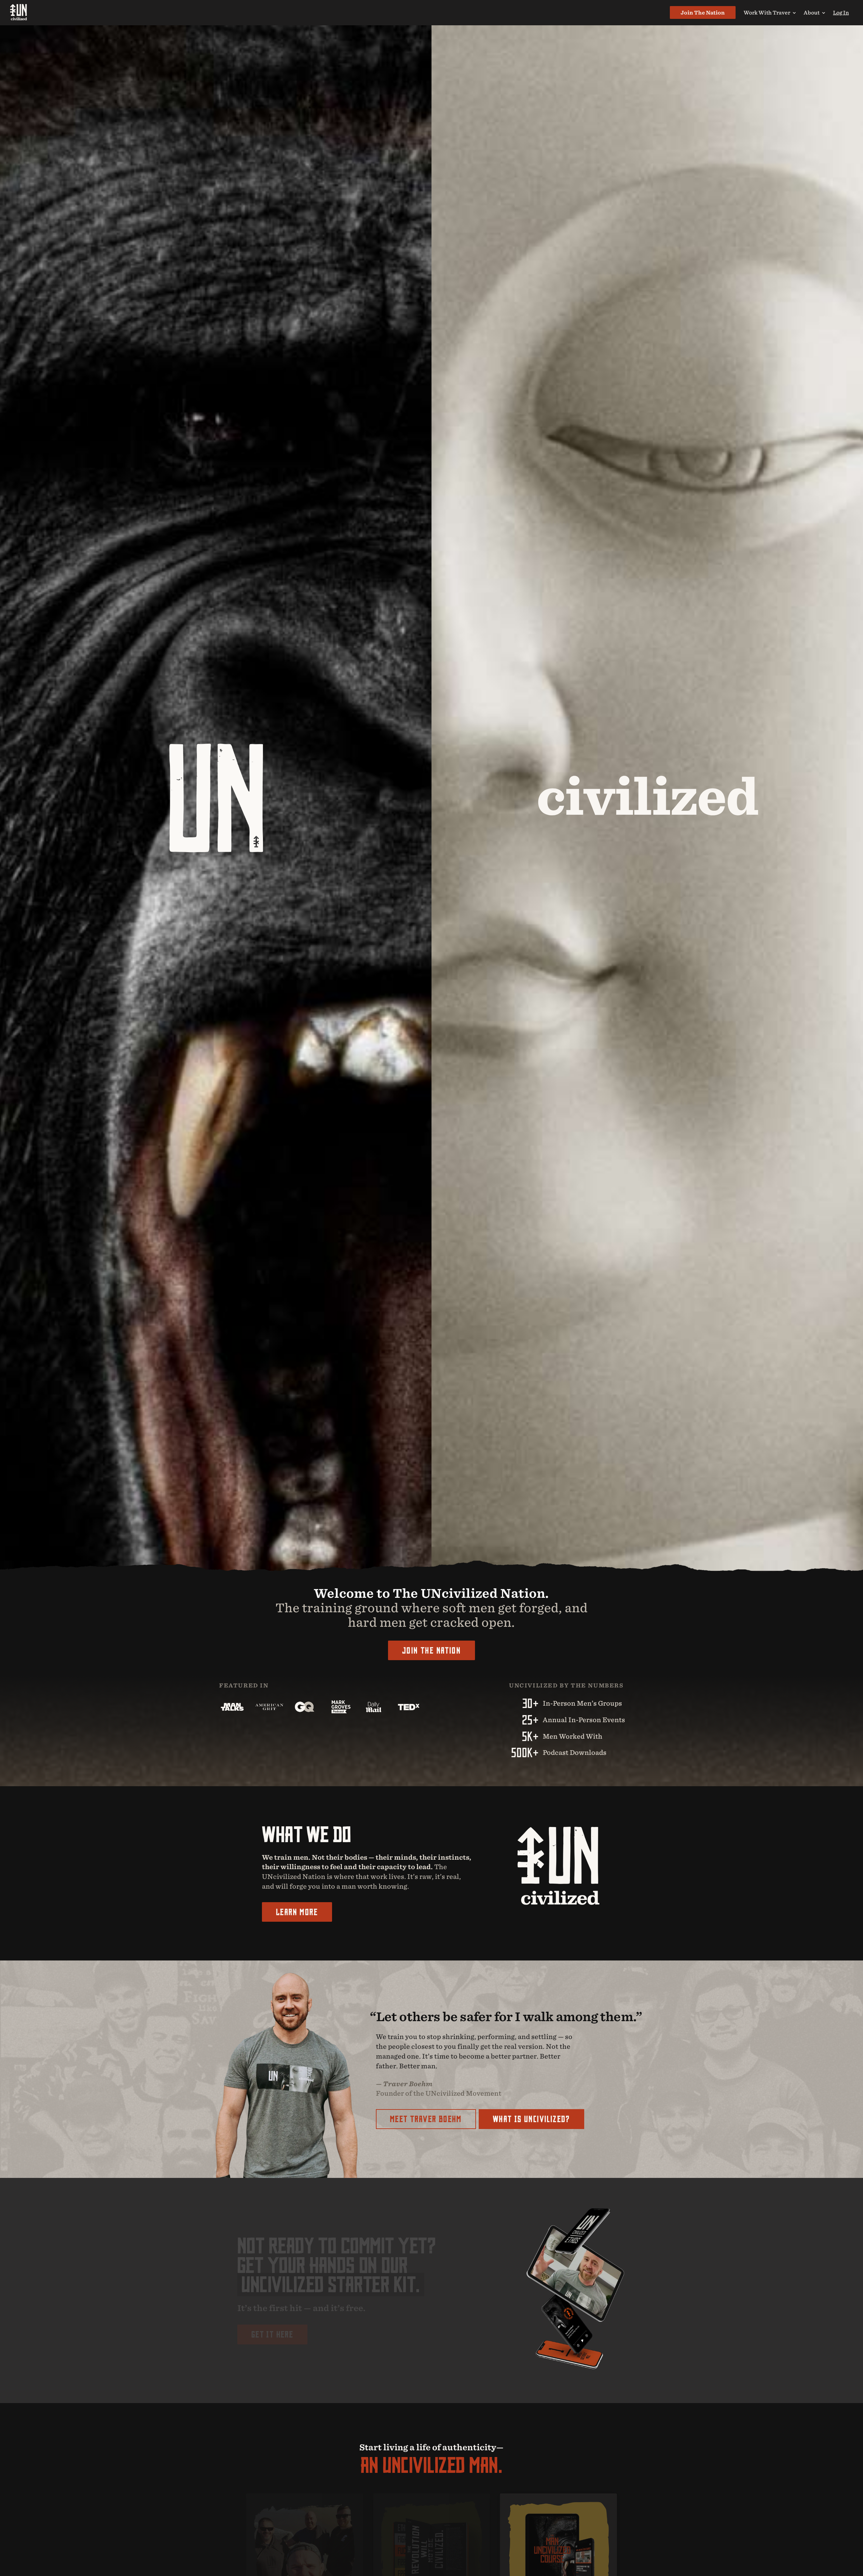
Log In (841, 12)
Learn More (297, 1912)
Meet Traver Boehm (426, 2119)
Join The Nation (703, 12)
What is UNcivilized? (531, 2119)
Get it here (272, 2334)
